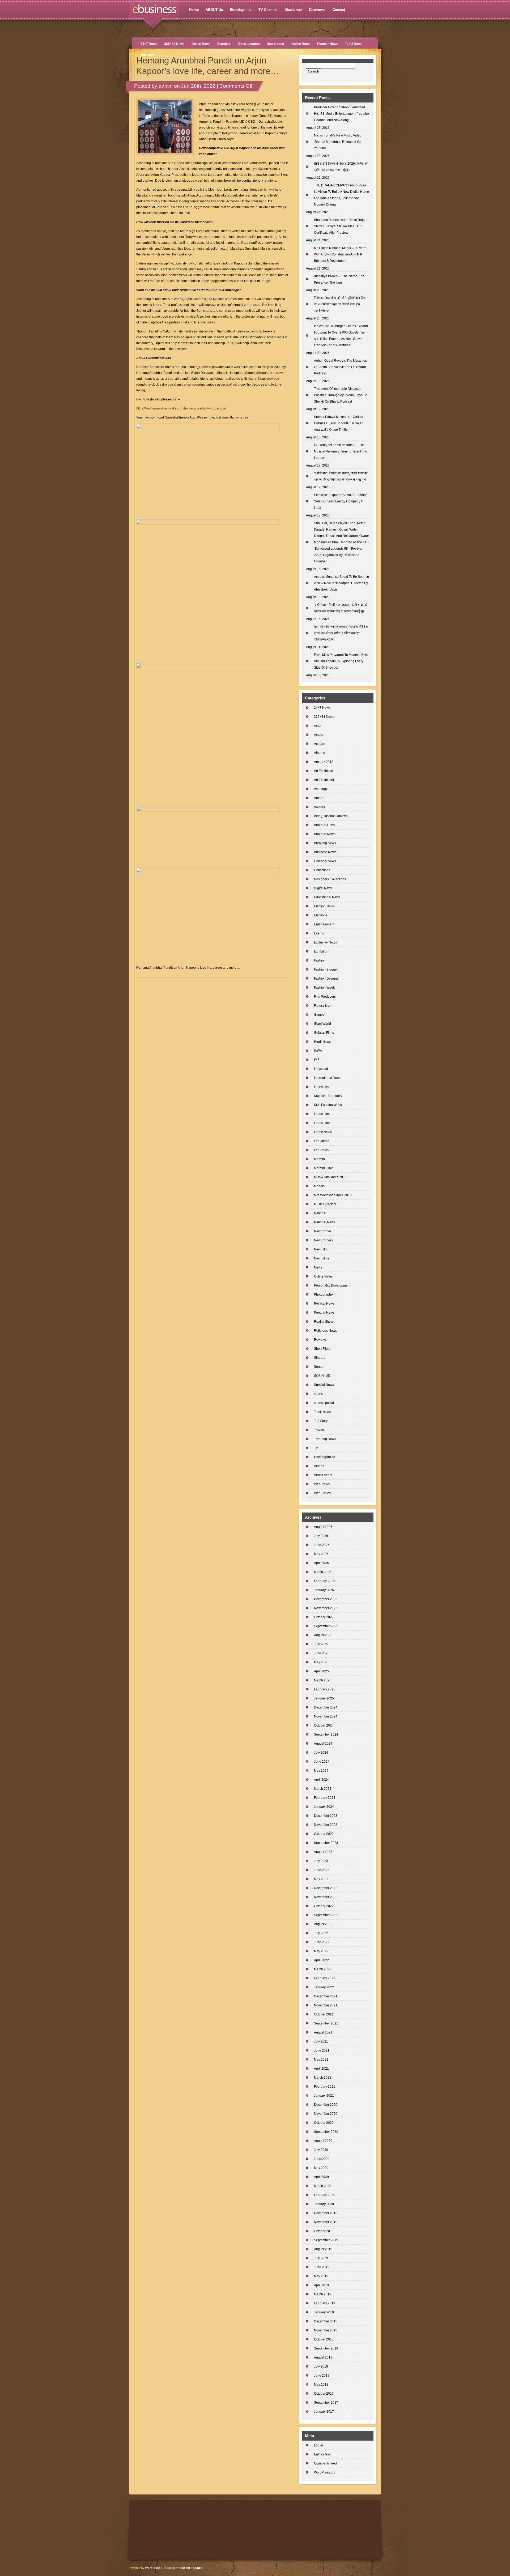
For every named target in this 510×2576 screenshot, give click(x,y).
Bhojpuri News (325, 834)
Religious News (325, 1331)
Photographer (324, 1295)
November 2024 (326, 1716)
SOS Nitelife (323, 1376)
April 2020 (321, 2177)
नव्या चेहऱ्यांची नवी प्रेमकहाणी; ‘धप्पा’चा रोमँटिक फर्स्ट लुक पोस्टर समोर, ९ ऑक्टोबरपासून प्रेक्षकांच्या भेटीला (341, 633)
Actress (319, 744)
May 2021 (321, 2060)
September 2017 (326, 2403)
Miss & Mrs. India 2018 (330, 1177)
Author (319, 798)
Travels (319, 1430)
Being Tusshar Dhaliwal (331, 816)
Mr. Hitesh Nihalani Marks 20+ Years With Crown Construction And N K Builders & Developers (340, 254)
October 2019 (324, 2231)
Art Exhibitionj (324, 780)
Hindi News (322, 1042)
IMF (317, 1060)
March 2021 (323, 2078)
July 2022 (321, 1933)
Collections (322, 870)
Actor (318, 726)
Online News (301, 44)
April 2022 (321, 1960)
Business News (325, 852)
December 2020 (326, 2105)
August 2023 (323, 1852)
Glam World (322, 1024)
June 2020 (322, 2159)
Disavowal (317, 10)
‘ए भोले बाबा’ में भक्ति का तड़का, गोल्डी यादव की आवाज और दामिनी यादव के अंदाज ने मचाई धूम (341, 476)
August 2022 (323, 1924)
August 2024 (323, 1744)
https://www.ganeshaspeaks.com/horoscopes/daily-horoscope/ (181, 408)
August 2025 (323, 1635)
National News (325, 1222)
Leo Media (322, 1141)
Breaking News (325, 843)
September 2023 (326, 1843)
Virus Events (323, 1475)
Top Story (148, 55)
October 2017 (324, 2394)
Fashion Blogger (326, 969)
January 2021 (324, 2096)
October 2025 (324, 1617)
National (320, 1213)
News (318, 1267)
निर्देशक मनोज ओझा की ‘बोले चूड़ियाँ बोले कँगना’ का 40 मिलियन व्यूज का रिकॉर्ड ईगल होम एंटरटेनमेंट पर (341, 304)
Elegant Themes (191, 2568)
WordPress (153, 2568)
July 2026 (321, 1536)
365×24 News (174, 44)
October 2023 (324, 1834)
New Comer (276, 44)
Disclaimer (293, 10)
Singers (320, 1358)
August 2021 (323, 2032)
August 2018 (323, 2357)
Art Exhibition (324, 771)
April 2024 (321, 1780)
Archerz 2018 (324, 762)
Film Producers (325, 997)
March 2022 (323, 1969)
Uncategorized (325, 1457)
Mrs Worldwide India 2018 (333, 1195)
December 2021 (326, 1996)
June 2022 (322, 1942)
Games (319, 1015)
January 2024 (324, 1807)
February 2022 (325, 1978)
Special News (324, 1385)
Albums (319, 753)
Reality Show (324, 1322)
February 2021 (325, 2087)
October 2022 (324, 1906)
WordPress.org (325, 2472)
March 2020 (323, 2186)
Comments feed (325, 2463)
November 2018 (326, 2330)
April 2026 (321, 1563)
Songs (319, 1367)
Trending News (325, 1439)
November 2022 (326, 1897)
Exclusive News (325, 942)
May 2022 (321, 1951)
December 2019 (326, 2213)
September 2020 (326, 2132)
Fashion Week (324, 988)
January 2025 (324, 1698)
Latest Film (322, 1114)
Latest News (323, 1132)
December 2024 (326, 1707)
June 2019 (322, 2267)
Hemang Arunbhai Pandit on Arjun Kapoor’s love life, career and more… (208, 66)
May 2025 (321, 1662)
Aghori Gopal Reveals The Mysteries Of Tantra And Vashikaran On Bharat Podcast (340, 367)
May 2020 (321, 2168)
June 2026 (322, 1545)
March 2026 (323, 1572)
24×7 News (149, 44)
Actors (318, 735)
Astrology (321, 789)
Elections (224, 44)
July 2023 (321, 1861)
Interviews (321, 1087)
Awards (319, 807)
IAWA (318, 1051)
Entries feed (323, 2454)
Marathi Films (324, 1168)
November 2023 (326, 1825)
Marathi (319, 1159)
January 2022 (324, 1987)
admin (166, 86)
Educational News (327, 897)
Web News (322, 1484)
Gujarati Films (324, 1033)
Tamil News (354, 44)
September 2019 (326, 2240)
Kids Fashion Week (328, 1105)
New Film (321, 1249)
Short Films (322, 1349)
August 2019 (323, 2249)
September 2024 (326, 1735)
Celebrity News (325, 861)
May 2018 (321, 2385)
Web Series (322, 1493)
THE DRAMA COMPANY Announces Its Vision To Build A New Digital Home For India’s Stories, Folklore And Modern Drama (341, 195)
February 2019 (325, 2303)
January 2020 (324, 2204)
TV (316, 1448)
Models (319, 1186)
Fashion (320, 960)
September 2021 (326, 2023)
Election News (324, 906)
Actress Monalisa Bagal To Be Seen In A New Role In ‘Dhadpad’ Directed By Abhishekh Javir (341, 583)
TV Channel (268, 10)
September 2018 (326, 2348)
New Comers (323, 1240)
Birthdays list (241, 10)
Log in (318, 2445)
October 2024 (324, 1725)
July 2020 (321, 2150)
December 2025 (326, 1599)
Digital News (201, 44)
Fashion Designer (327, 979)
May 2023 (321, 1879)
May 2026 (321, 1554)
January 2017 (324, 2412)
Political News (324, 1304)
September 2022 (326, 1915)
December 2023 (326, 1816)
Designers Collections (330, 879)
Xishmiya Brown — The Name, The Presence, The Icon (339, 279)
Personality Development (332, 1285)
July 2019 (321, 2258)
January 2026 (324, 1590)
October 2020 (324, 2123)
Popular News (328, 44)
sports (318, 1394)
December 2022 (326, 1888)
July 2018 (321, 2366)
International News (328, 1078)
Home (194, 10)
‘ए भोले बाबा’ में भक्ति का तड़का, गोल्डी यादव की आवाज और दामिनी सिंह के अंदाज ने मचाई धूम (341, 608)
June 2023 (322, 1870)
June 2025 (322, 1653)
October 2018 (324, 2339)
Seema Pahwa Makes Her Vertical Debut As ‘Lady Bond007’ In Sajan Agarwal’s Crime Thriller (339, 423)
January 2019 (324, 2312)
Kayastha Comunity (328, 1096)
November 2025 (326, 1608)
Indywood (321, 1069)
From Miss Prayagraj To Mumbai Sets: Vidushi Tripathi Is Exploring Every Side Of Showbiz (341, 661)
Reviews (320, 1340)
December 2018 (326, 2321)
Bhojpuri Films (324, 825)
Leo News (321, 1150)
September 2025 (326, 1626)
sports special (324, 1403)
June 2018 (322, 2376)
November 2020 (326, 2114)
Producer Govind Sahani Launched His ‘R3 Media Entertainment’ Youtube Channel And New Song (341, 114)
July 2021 (321, 2041)
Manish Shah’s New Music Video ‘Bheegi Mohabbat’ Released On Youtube (338, 142)
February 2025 (325, 1689)
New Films (322, 1258)
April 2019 (321, 2285)
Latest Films (323, 1123)
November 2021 (326, 2005)
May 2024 (321, 1771)
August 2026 (323, 1527)
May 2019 (321, 2276)
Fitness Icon (323, 1006)
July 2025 (321, 1644)
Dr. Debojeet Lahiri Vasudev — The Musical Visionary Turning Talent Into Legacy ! (341, 451)
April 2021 (321, 2069)
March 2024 (323, 1789)
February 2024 (325, 1798)
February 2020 (325, 2195)
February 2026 (325, 1581)
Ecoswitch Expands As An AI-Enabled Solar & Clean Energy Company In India (341, 501)
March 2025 (323, 1680)
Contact (339, 10)
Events (319, 933)
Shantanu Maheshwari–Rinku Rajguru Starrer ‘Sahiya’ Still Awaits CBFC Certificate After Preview (342, 226)
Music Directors (325, 1204)
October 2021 (324, 2014)
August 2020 (323, 2141)
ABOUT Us (214, 10)
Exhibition (321, 951)
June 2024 (322, 1762)
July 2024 (321, 1753)
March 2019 (323, 2294)
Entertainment (249, 44)
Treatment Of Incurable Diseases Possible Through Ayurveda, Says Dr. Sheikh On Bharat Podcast (341, 395)
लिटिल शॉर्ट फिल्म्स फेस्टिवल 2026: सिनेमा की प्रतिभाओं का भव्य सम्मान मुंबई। (341, 167)
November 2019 (326, 2222)
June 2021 (322, 2050)
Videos (319, 1466)
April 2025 (321, 1671)
